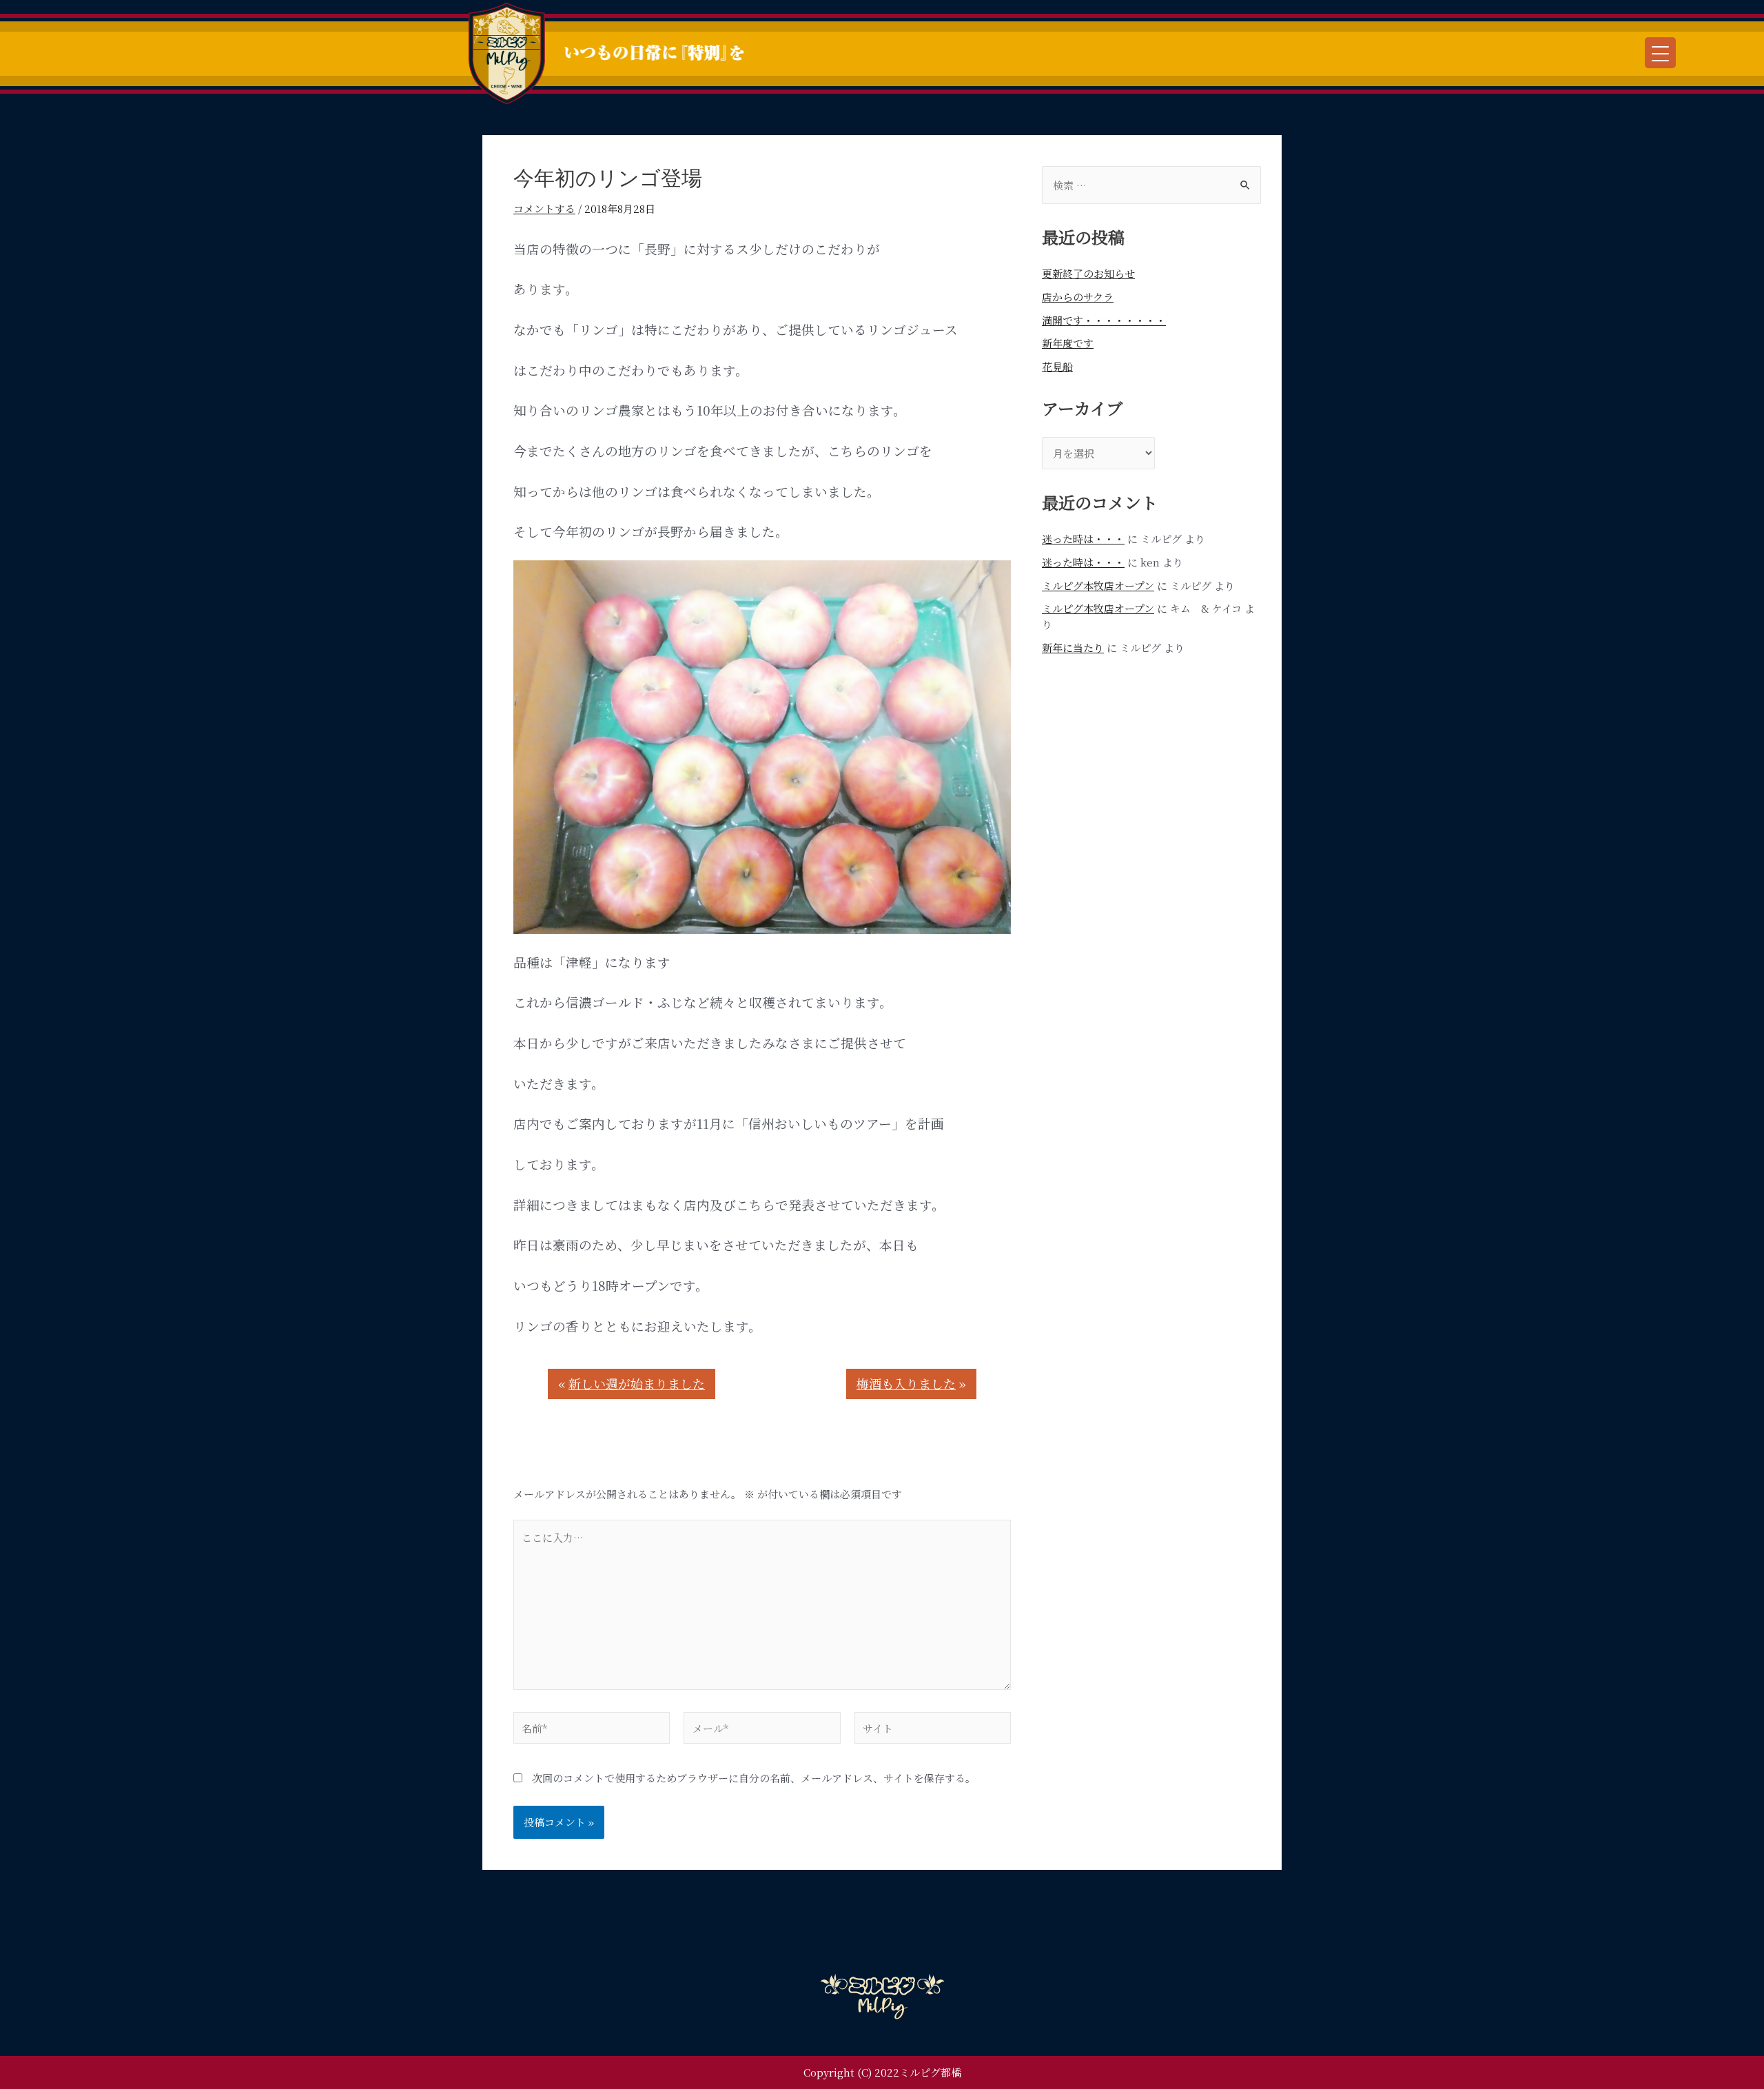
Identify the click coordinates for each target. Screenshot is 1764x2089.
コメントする (544, 208)
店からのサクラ (1078, 297)
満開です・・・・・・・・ (1104, 320)
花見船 (1057, 366)
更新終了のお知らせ (1088, 273)
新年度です (1068, 343)
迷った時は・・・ (1083, 539)
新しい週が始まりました (637, 1383)
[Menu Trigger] (1660, 53)
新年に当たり (1073, 648)
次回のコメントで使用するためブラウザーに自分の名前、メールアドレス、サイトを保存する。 (754, 1778)
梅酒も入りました (906, 1383)
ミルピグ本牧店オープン (1098, 585)
